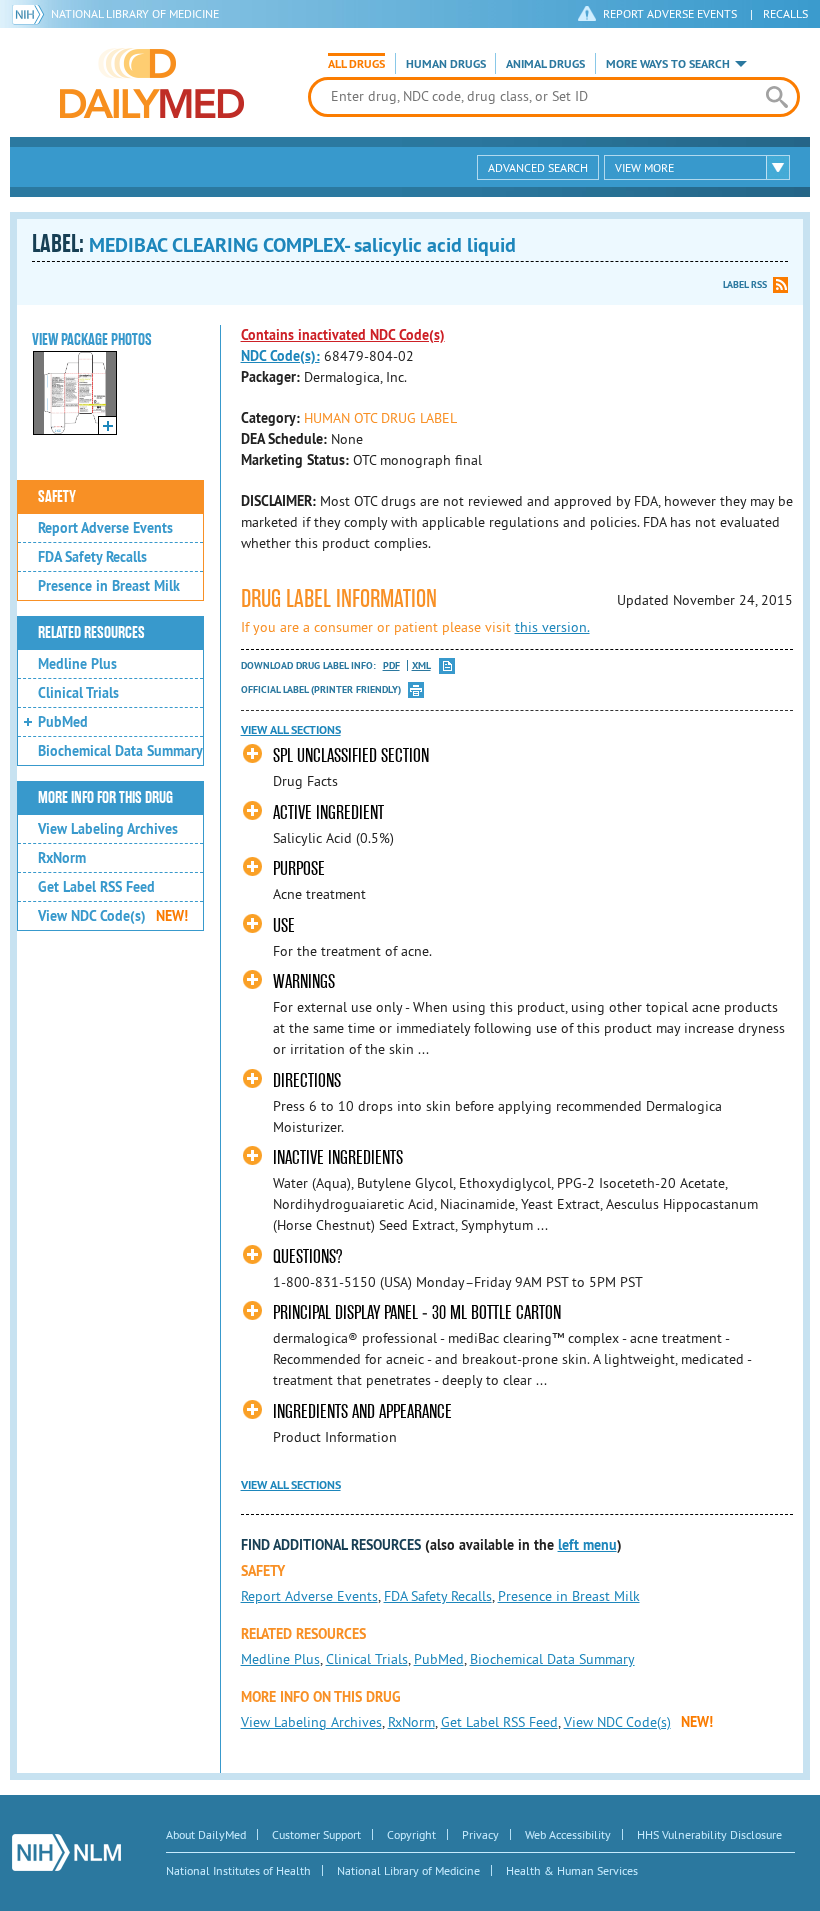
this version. (552, 627)
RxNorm (62, 858)
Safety (57, 497)
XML (421, 665)
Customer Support (316, 1834)
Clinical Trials (78, 693)
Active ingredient (328, 812)
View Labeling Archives (108, 829)
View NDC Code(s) (113, 916)
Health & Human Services (572, 1870)
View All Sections (291, 730)
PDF (391, 665)
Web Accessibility (568, 1834)
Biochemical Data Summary (120, 751)
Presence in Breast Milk (109, 586)
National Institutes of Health (238, 1870)
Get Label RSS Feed (96, 887)
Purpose (299, 868)
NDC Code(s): (280, 356)
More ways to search (668, 64)
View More (644, 167)
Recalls (785, 13)
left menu (587, 1545)
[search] (777, 97)
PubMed (63, 722)
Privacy (480, 1834)
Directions (307, 1080)
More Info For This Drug (105, 798)
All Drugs (356, 64)
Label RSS (745, 284)
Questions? (307, 1256)
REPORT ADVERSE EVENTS (670, 13)
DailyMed (152, 83)
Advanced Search (538, 167)
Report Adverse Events (105, 528)
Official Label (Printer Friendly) (321, 689)
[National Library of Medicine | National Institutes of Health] (66, 1852)
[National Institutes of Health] (31, 14)
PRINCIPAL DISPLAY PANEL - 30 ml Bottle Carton (417, 1312)
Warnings (304, 981)
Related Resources (91, 633)
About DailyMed (206, 1834)
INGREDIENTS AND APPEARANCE (362, 1411)
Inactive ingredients (338, 1157)
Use (284, 925)
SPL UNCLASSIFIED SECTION (351, 755)
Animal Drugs (545, 64)
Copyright (411, 1834)
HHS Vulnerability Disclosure (709, 1834)
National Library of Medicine (135, 13)
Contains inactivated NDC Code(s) (343, 335)
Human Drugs (446, 64)
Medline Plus (77, 664)
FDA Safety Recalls (92, 557)
